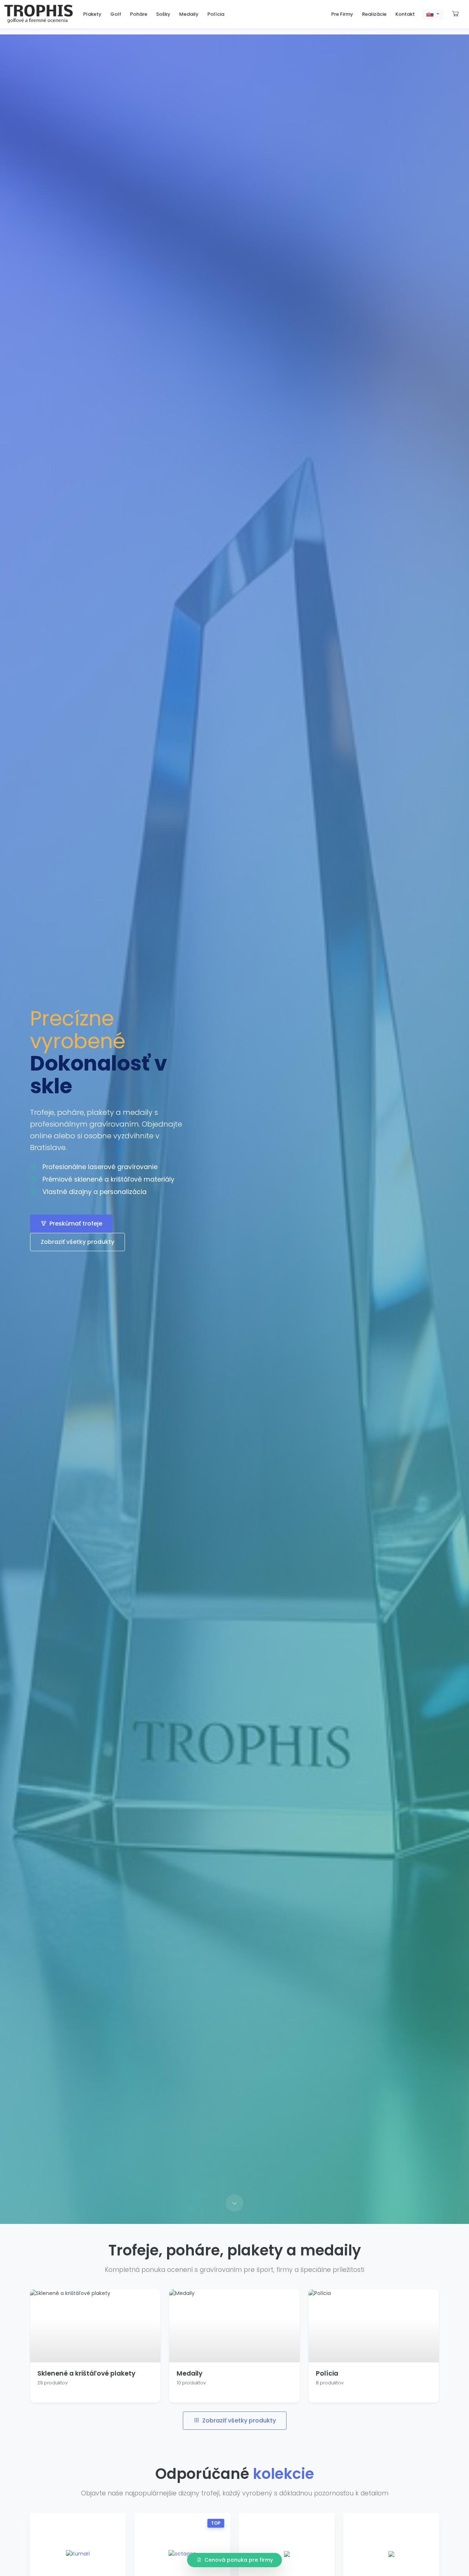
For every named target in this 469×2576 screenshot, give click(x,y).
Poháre (139, 14)
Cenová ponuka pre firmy (239, 2560)
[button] (433, 14)
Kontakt (405, 14)
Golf (116, 14)
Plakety (92, 14)
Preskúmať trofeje (76, 1224)
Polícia (216, 14)
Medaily (189, 14)
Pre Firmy (342, 14)
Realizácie (374, 14)
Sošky (163, 14)
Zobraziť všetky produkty (77, 1242)
